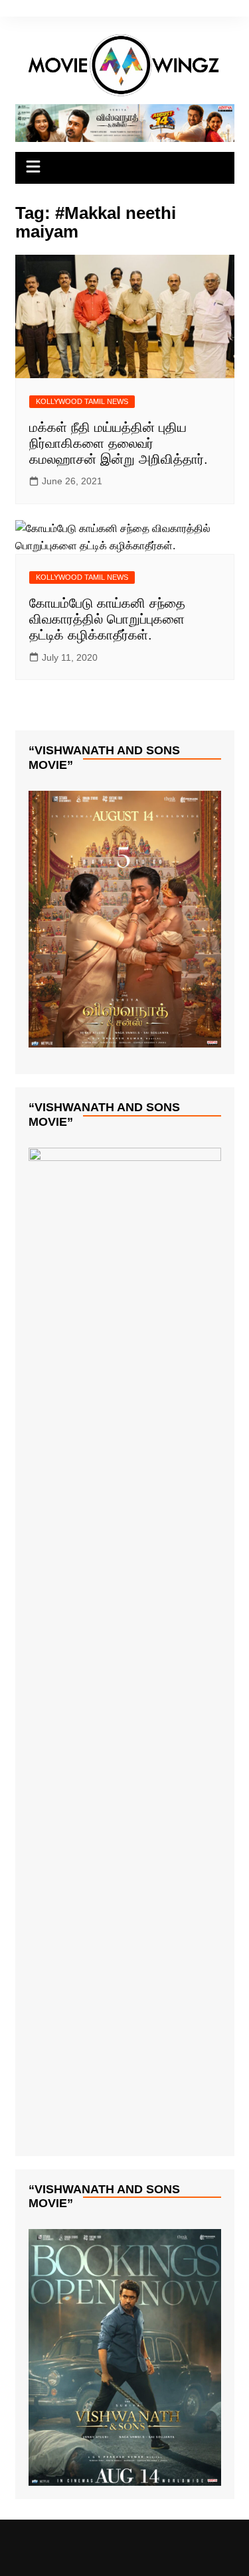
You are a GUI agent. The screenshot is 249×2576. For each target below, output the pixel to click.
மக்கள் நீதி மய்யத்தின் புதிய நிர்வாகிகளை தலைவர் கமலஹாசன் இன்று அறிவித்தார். (119, 443)
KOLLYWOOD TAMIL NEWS (82, 401)
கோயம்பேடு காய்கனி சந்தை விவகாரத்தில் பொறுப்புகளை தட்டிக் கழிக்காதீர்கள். (107, 619)
